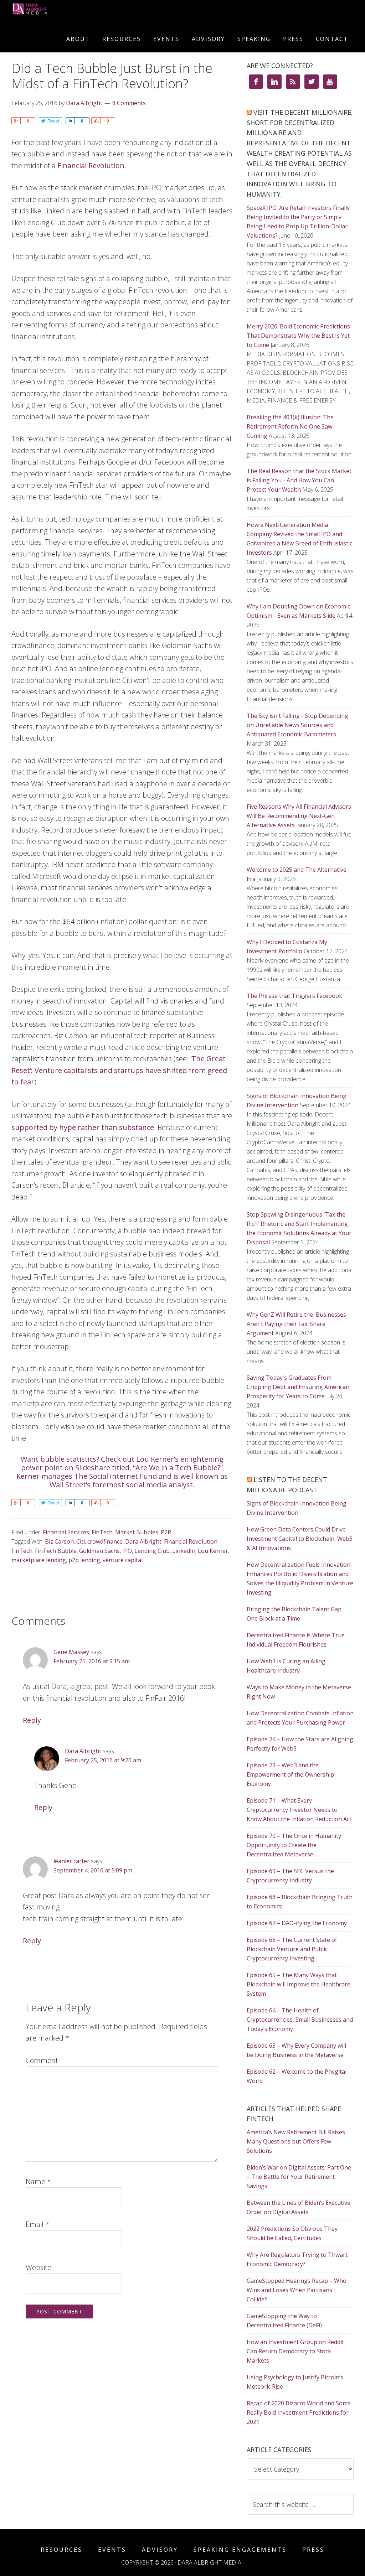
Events (112, 2550)
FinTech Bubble (56, 1551)
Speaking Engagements (240, 2550)
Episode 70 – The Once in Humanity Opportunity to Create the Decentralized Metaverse (294, 1845)
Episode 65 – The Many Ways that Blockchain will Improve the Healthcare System (299, 1984)
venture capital (123, 1560)
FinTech (102, 1532)
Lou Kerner (213, 1551)
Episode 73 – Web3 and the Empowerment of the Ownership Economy (290, 1774)
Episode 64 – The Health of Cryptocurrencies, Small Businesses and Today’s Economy (300, 2020)
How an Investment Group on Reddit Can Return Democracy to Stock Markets (295, 2351)
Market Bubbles (137, 1532)
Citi (81, 1541)
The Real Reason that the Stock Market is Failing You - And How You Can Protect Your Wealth (299, 480)
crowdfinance (105, 1541)
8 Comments (129, 103)
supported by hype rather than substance (83, 1127)
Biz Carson (59, 1541)
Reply (32, 1720)
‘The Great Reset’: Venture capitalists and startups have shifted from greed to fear (119, 1070)
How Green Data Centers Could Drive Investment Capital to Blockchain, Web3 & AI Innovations (300, 1539)
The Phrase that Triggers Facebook (294, 996)
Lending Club (152, 1551)
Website (38, 2267)
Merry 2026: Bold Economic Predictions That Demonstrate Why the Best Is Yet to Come (298, 336)
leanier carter (71, 1861)
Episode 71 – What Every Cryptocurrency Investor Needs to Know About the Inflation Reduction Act (299, 1810)
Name (38, 2181)
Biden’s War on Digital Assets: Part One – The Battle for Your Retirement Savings (299, 2177)
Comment (42, 2060)
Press (313, 2550)
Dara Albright (143, 1541)
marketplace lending (39, 1560)
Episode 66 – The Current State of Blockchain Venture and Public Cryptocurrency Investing (292, 1949)
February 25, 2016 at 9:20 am (103, 1760)
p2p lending (84, 1560)
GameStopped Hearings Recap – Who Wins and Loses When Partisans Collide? (297, 2290)
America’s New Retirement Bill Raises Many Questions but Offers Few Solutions (296, 2141)
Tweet (53, 121)
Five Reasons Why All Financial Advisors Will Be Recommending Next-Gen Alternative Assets (299, 816)
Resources (61, 2550)
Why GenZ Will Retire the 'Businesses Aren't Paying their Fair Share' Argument (296, 1324)
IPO (127, 1551)
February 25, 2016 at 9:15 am (92, 1661)
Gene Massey (71, 1652)
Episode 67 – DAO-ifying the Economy (297, 1923)
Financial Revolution (91, 165)
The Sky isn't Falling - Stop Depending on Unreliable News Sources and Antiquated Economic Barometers (297, 725)
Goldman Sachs (99, 1551)
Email (37, 2224)
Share (16, 121)
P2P (166, 1532)
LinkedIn (184, 1551)
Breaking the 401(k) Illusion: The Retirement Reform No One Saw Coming (290, 426)
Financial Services (66, 1532)
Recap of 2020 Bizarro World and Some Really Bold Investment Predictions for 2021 (299, 2412)
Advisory (160, 2550)
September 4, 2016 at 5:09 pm (93, 1870)
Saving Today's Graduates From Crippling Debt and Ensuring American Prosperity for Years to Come (298, 1387)
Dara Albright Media (47, 14)
